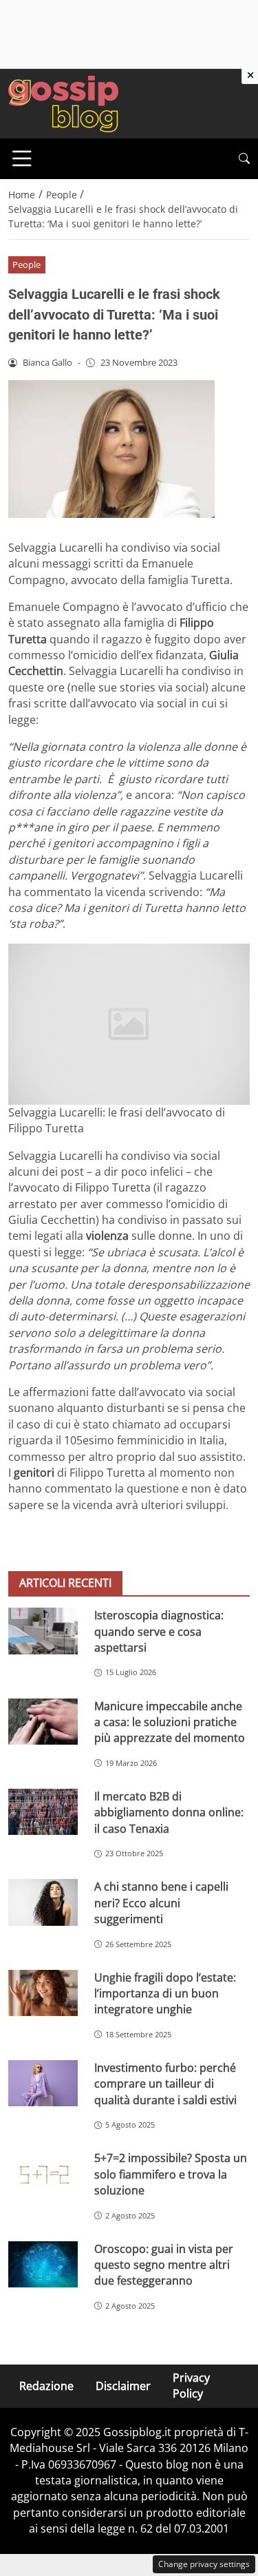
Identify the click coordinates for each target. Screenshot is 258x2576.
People (26, 264)
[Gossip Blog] (63, 103)
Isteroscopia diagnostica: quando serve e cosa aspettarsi (159, 1631)
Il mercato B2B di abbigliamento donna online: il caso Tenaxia (169, 1812)
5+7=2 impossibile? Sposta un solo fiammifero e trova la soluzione (171, 2174)
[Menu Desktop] (22, 158)
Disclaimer (123, 2386)
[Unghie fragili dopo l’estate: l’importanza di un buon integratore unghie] (43, 1993)
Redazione (46, 2386)
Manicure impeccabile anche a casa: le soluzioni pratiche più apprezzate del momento (170, 1722)
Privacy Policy (191, 2386)
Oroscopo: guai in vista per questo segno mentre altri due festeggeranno (164, 2265)
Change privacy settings (204, 2564)
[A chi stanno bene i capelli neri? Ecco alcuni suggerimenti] (43, 1902)
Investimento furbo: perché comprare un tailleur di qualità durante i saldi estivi (165, 2084)
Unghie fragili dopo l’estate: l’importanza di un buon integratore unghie (165, 1994)
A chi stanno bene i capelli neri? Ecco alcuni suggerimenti (161, 1903)
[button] (244, 159)
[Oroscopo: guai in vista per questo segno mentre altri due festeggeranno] (43, 2264)
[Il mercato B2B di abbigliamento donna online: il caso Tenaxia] (43, 1812)
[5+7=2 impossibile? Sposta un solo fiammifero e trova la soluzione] (43, 2173)
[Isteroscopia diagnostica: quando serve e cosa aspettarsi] (43, 1631)
